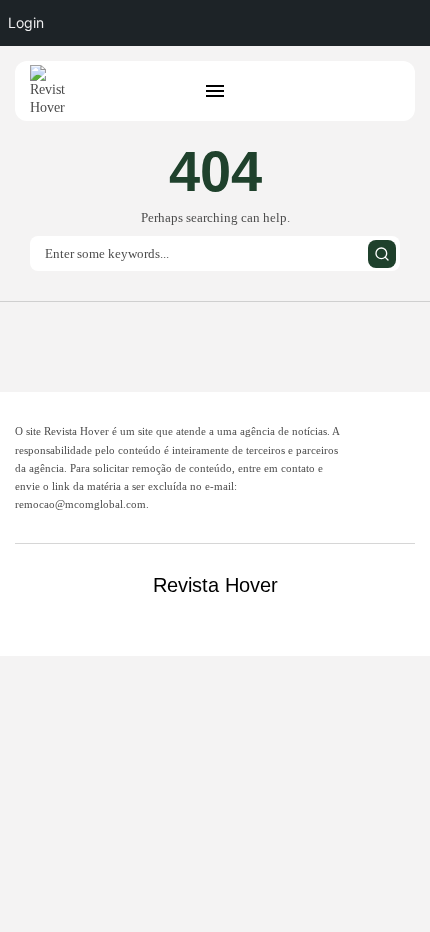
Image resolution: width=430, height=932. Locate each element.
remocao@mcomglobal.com (80, 504)
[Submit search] (382, 254)
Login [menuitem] (26, 22)
